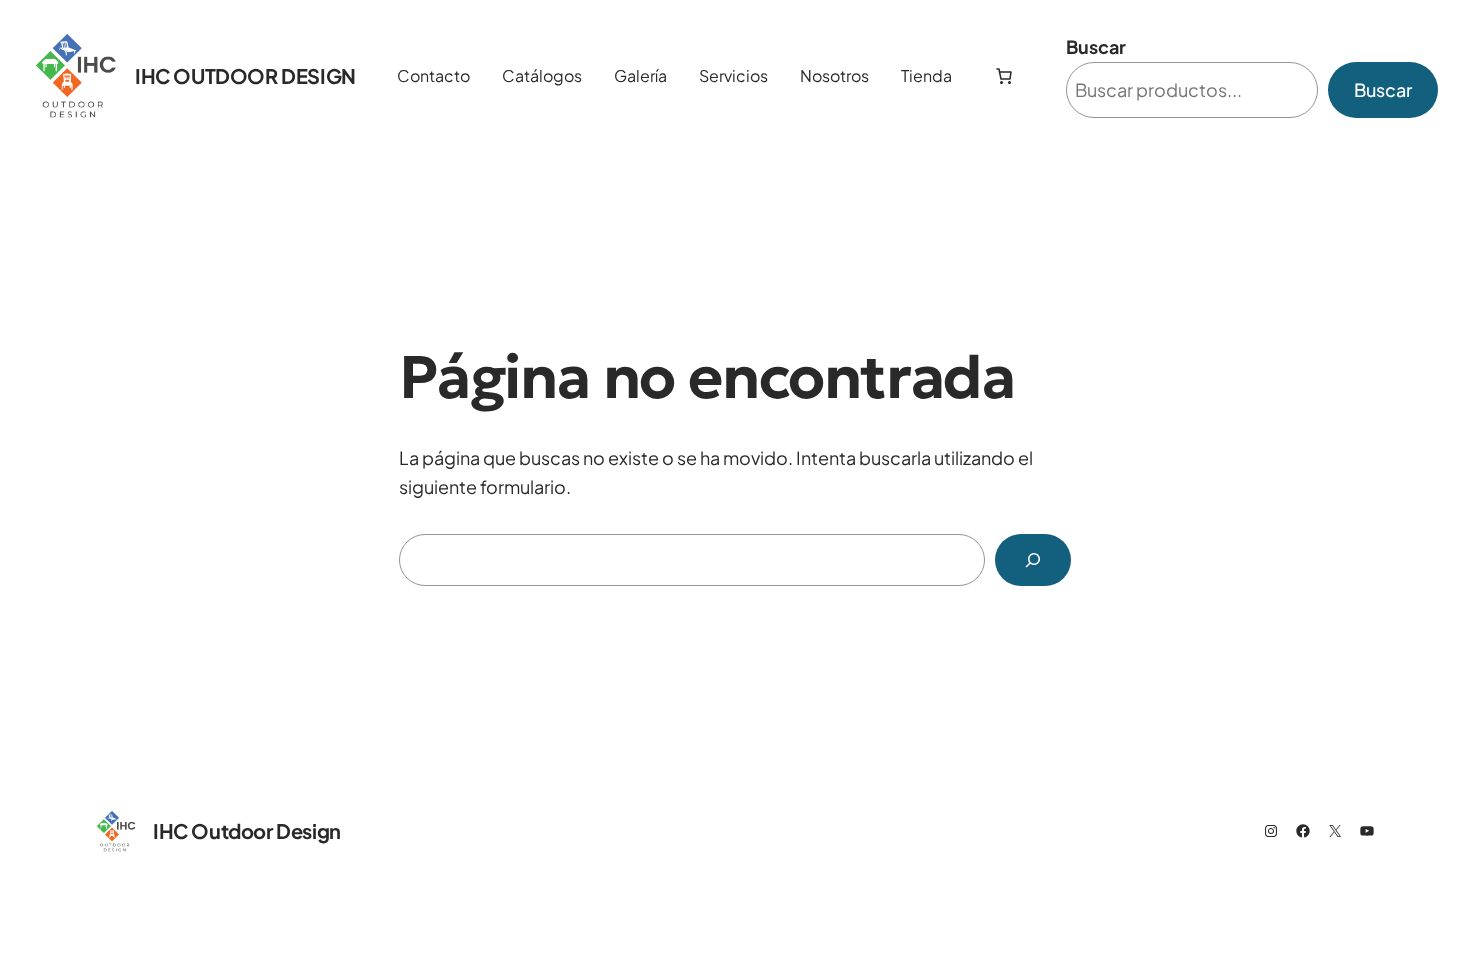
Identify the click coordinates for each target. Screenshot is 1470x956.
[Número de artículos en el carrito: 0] (1004, 76)
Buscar (1096, 46)
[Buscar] (1033, 560)
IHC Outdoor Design (245, 75)
